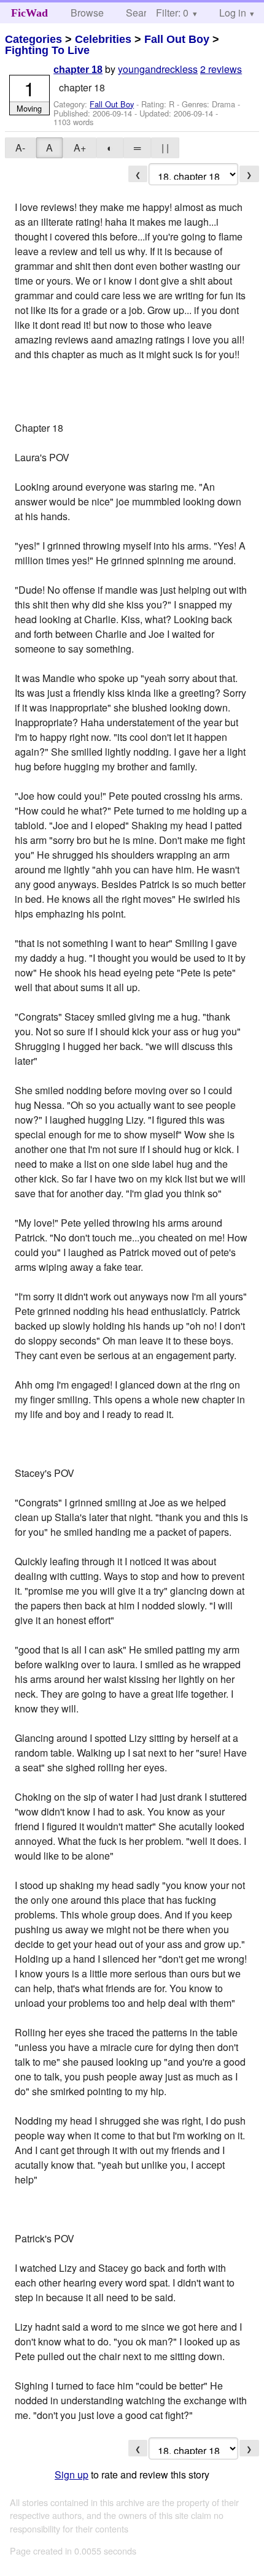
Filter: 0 (172, 13)
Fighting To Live (47, 50)
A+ (80, 148)
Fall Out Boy (177, 39)
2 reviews (221, 69)
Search (142, 13)
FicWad (29, 13)
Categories (33, 39)
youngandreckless (158, 69)
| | (165, 148)
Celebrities (103, 39)
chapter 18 (78, 70)
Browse (87, 13)
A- (20, 148)
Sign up (72, 2474)
